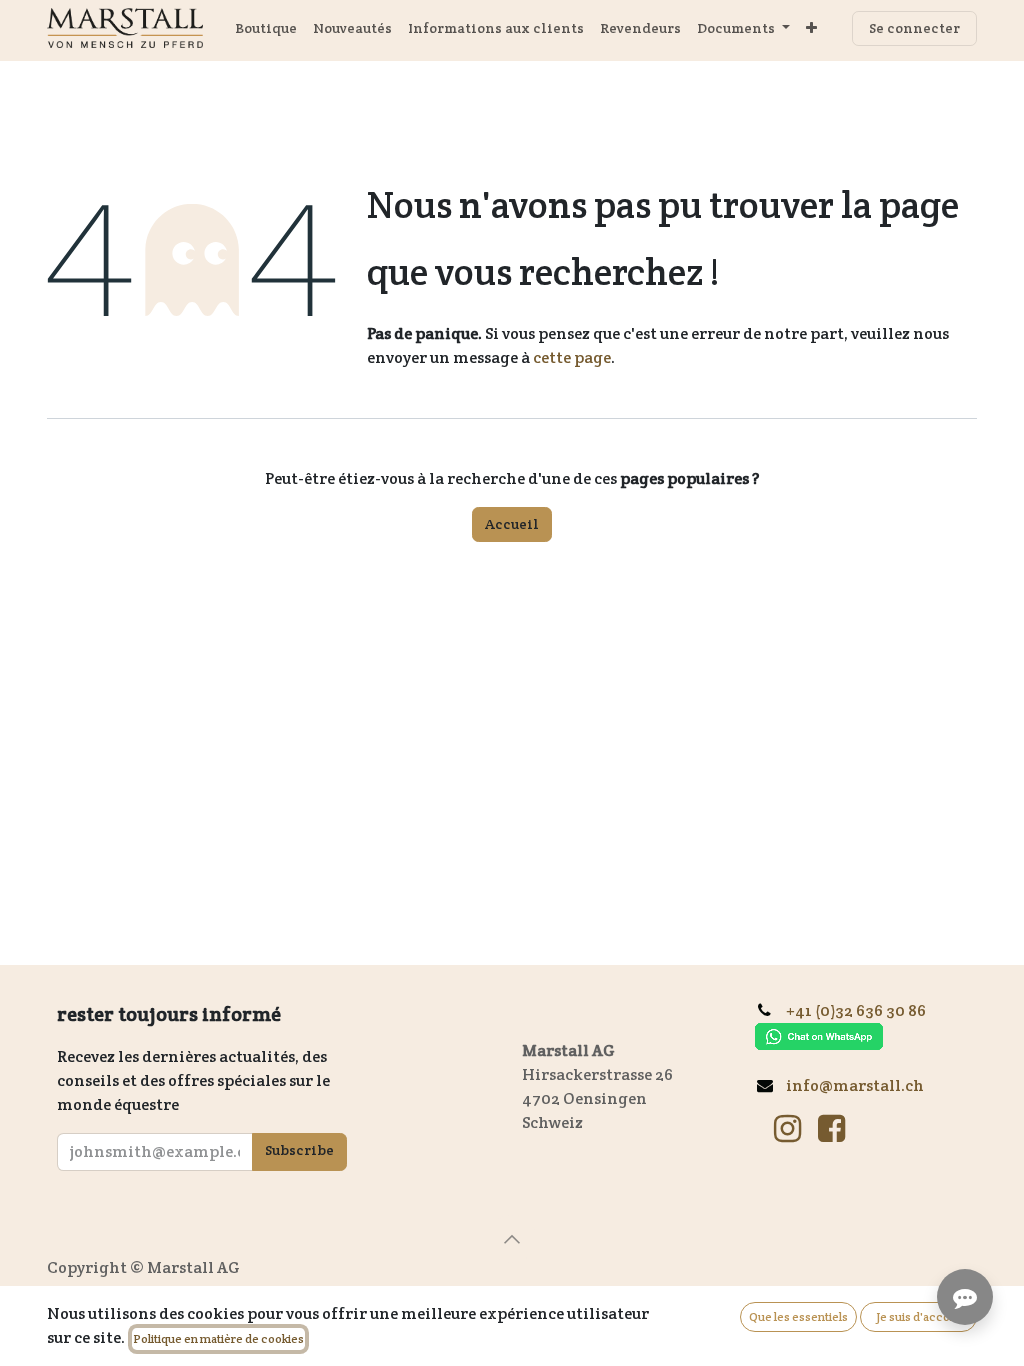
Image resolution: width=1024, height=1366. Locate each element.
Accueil (512, 524)
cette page (572, 357)
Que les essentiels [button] (798, 1316)
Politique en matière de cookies (218, 1338)
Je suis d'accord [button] (919, 1316)
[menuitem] (266, 28)
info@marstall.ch (855, 1085)
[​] (787, 1129)
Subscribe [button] (299, 1150)
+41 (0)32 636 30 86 (863, 1010)
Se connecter (914, 28)
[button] (512, 1239)
